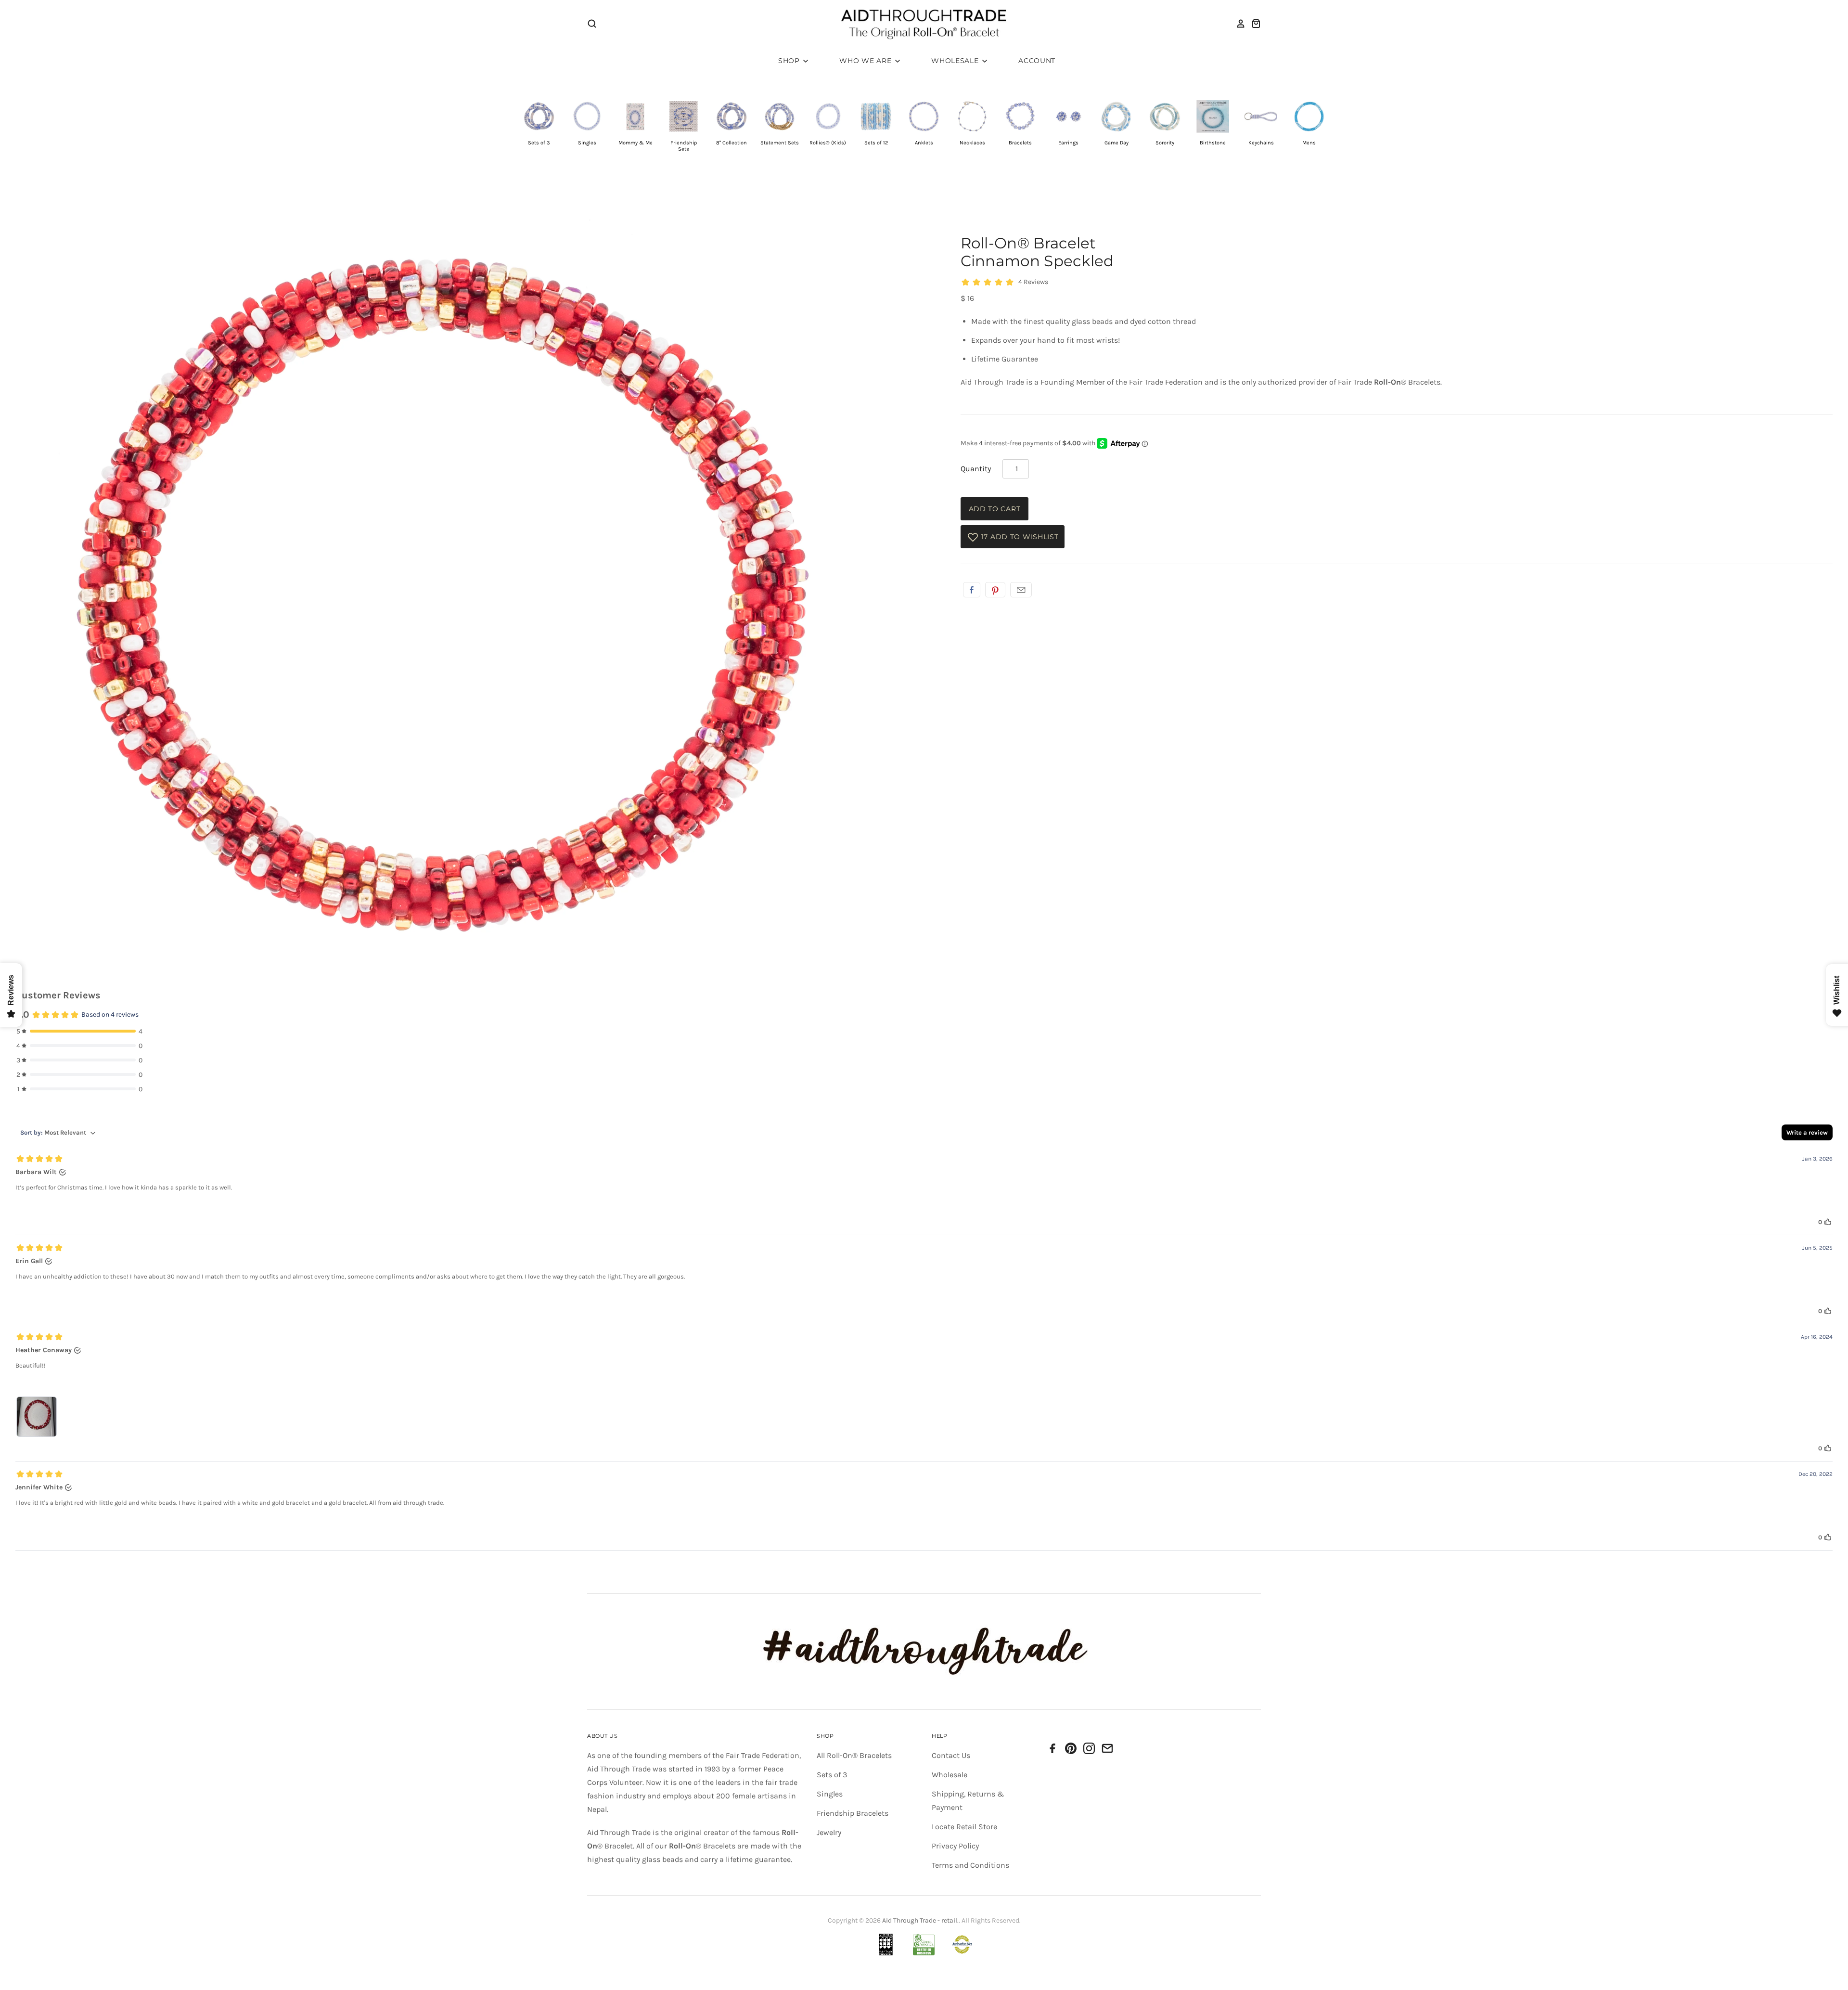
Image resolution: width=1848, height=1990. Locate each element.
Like (972, 590)
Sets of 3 (832, 1775)
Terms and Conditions (970, 1865)
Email (1021, 590)
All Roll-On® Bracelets (854, 1755)
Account (1037, 61)
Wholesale (956, 61)
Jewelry (829, 1832)
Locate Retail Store (964, 1827)
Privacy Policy (955, 1846)
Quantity (976, 469)
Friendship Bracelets (853, 1813)
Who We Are (866, 61)
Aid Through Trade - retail (920, 1920)
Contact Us (951, 1755)
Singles (830, 1794)
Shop (790, 61)
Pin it (995, 590)
